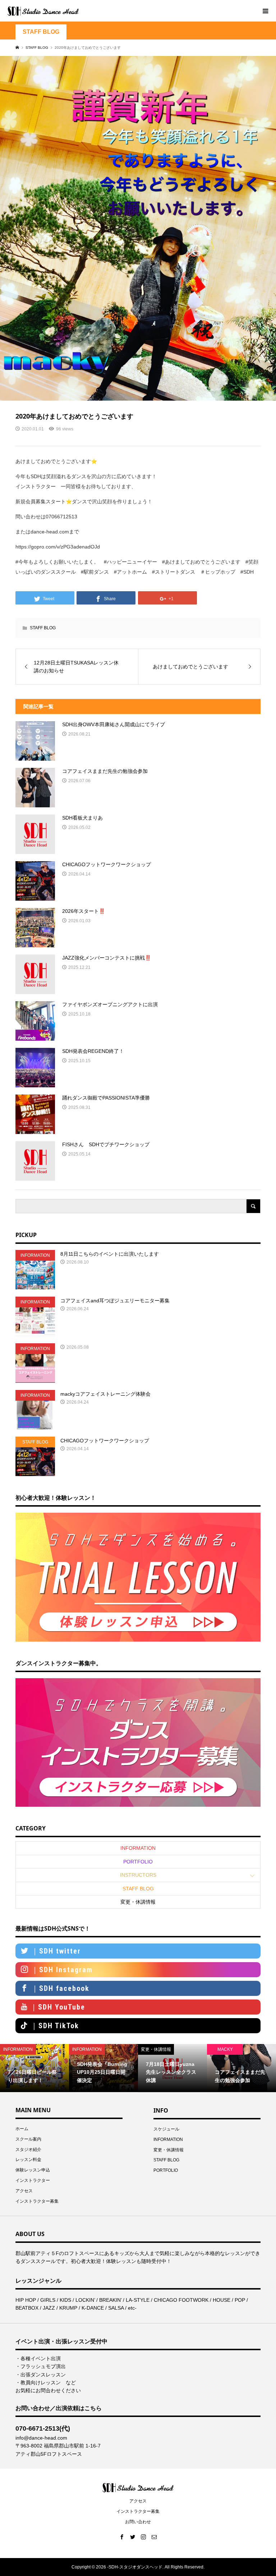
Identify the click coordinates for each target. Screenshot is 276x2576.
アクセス (24, 2191)
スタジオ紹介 (28, 2150)
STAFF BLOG (41, 32)
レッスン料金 (28, 2160)
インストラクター (33, 2180)
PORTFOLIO (138, 1862)
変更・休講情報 (138, 1902)
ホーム (22, 2129)
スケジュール (166, 2129)
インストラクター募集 (37, 2201)
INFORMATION (138, 1848)
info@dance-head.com (41, 2438)
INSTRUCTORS (138, 1875)
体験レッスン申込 (33, 2170)
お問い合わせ (138, 2522)
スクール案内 (28, 2139)
